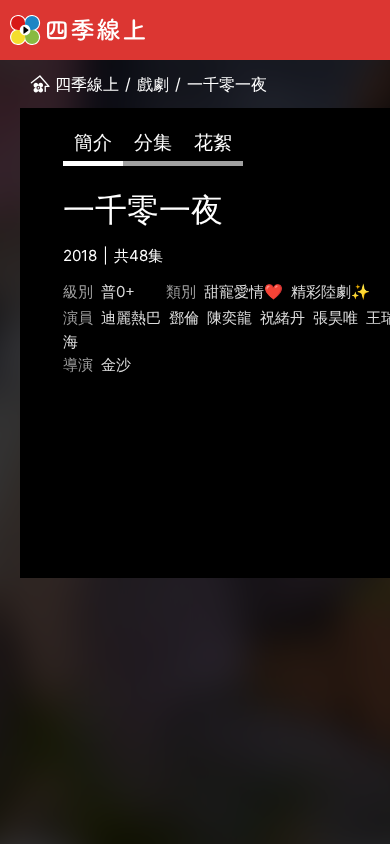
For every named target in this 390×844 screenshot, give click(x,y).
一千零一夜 (227, 84)
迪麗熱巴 (131, 317)
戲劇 (153, 84)
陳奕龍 (229, 317)
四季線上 (87, 84)
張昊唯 (335, 317)
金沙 (116, 364)
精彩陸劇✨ (330, 291)
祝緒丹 (282, 317)
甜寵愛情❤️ (243, 291)
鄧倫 (184, 317)
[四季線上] (77, 30)
